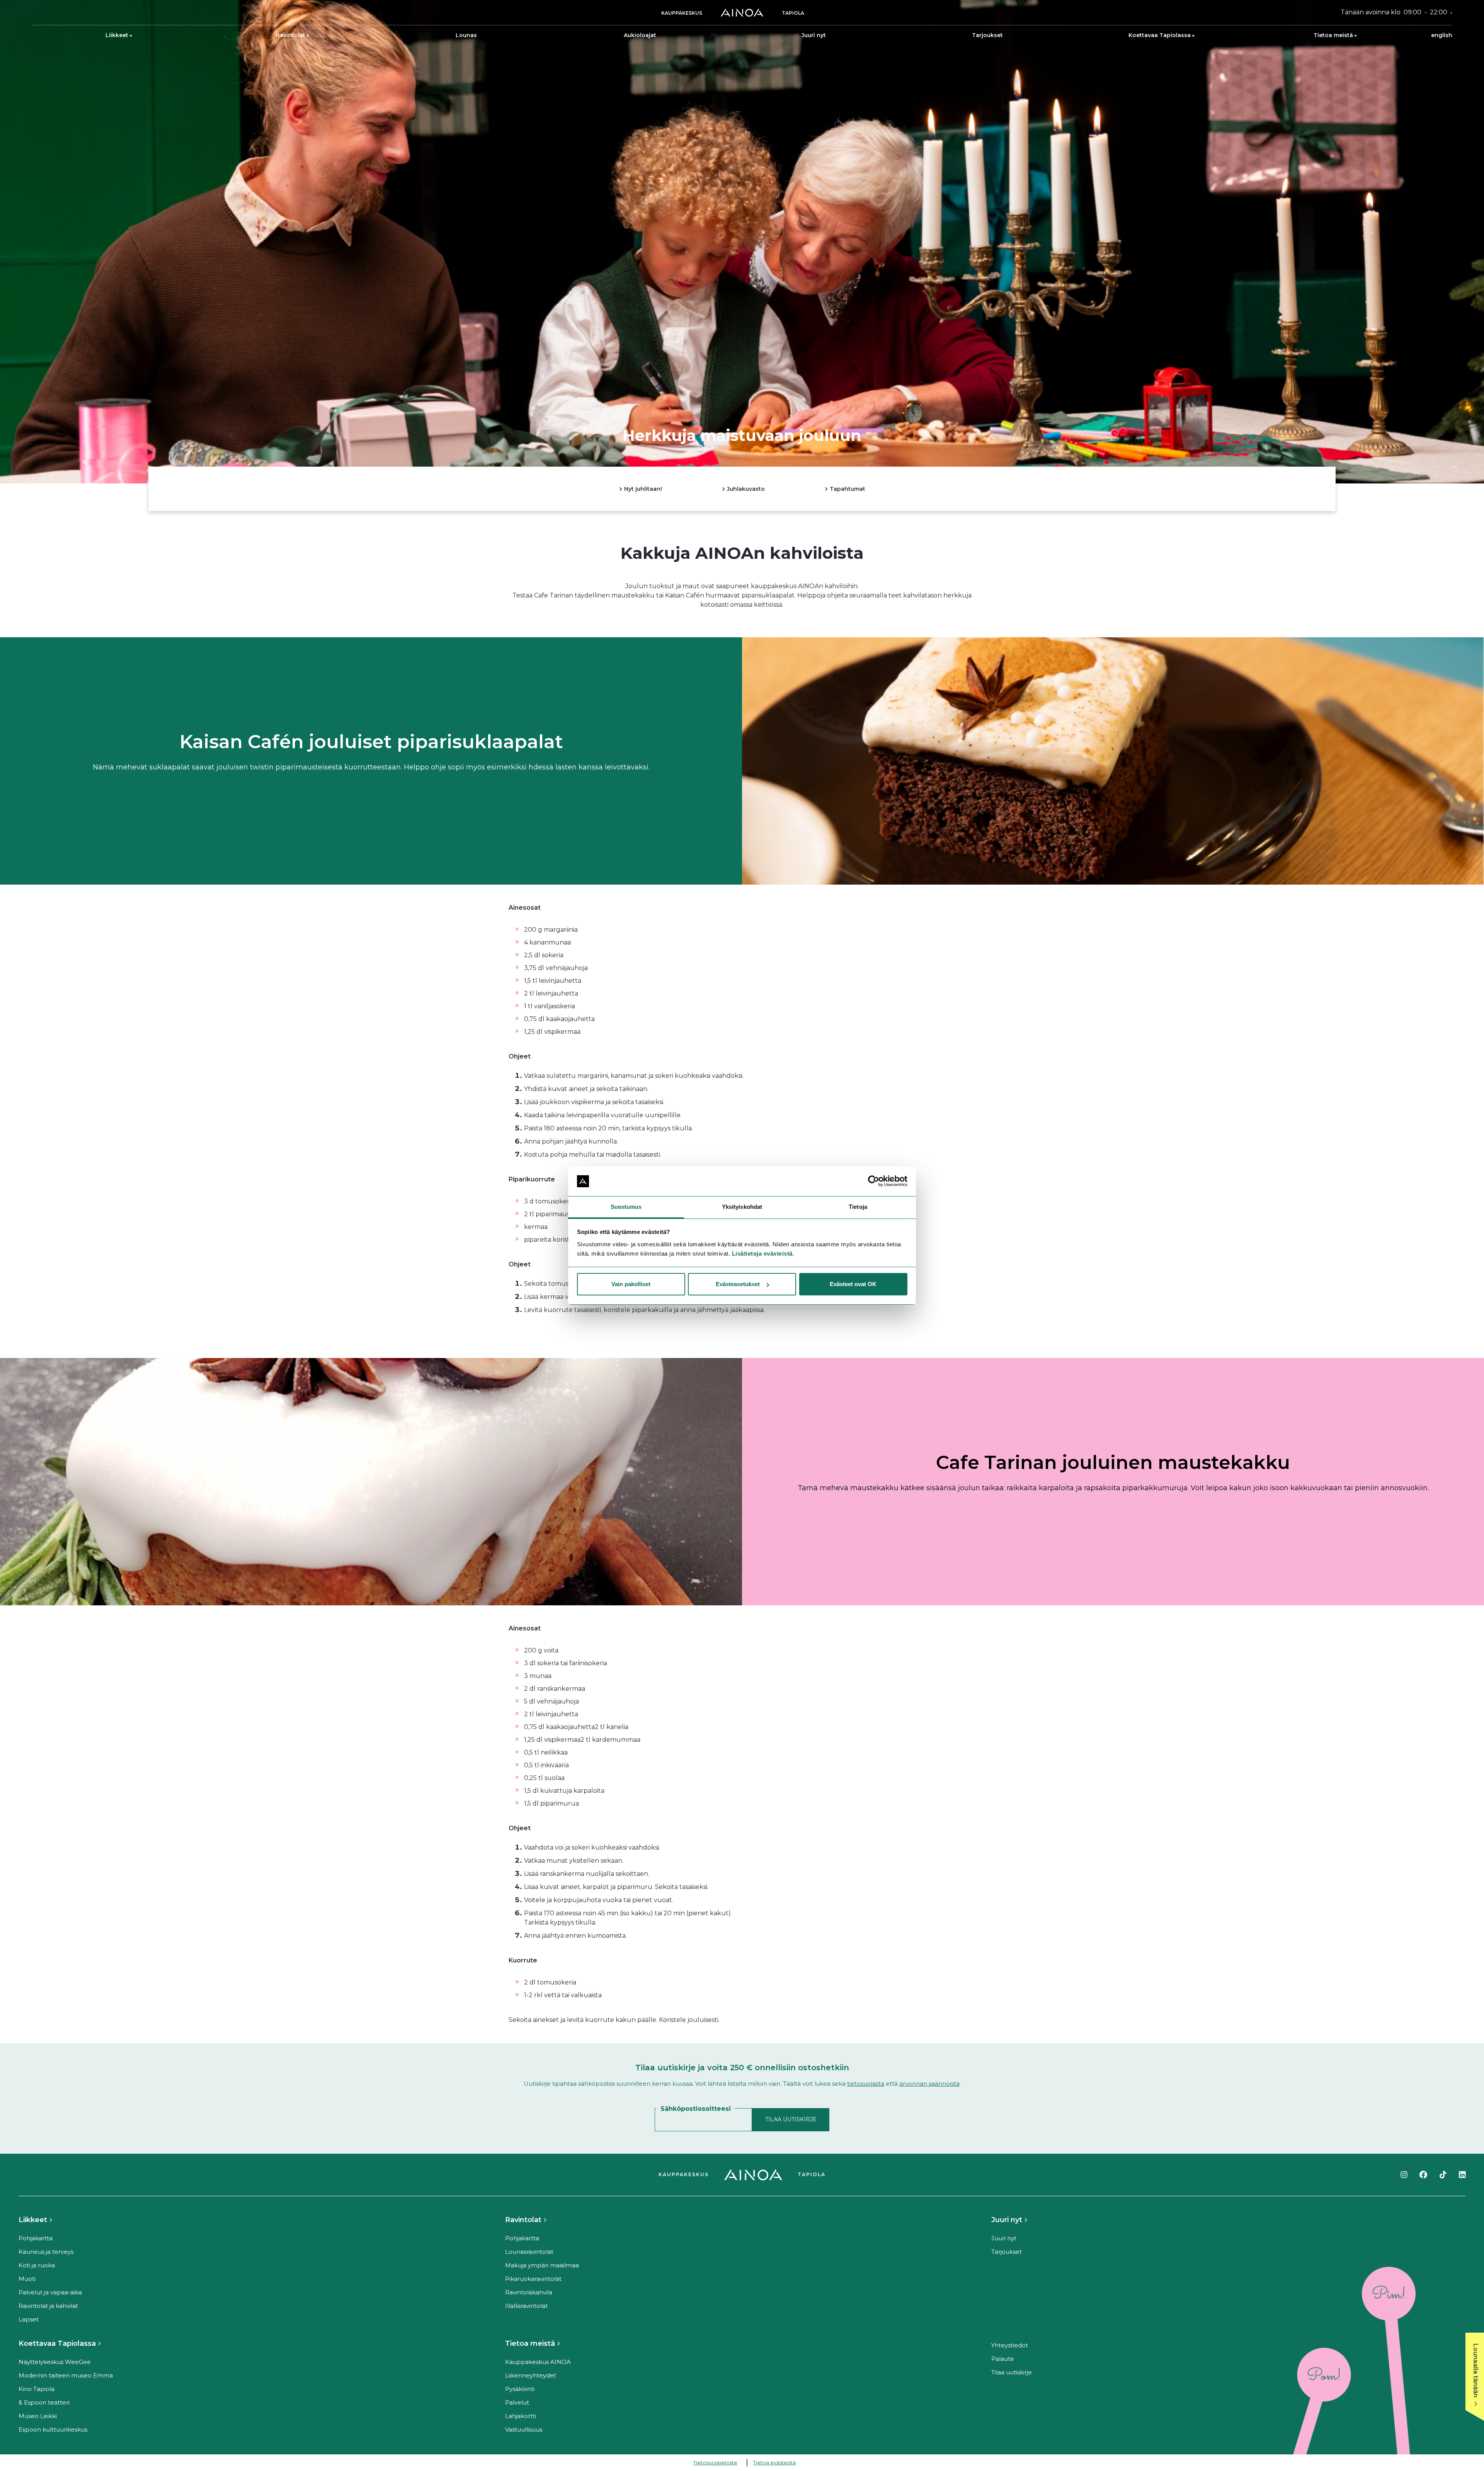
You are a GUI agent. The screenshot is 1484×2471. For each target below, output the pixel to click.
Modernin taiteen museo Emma (66, 2375)
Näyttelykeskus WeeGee (55, 2362)
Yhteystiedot (1010, 2345)
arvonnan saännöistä (929, 2084)
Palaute (1003, 2359)
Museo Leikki (38, 2416)
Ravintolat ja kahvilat (48, 2306)
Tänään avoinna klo (1394, 12)
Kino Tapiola (37, 2389)
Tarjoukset (987, 35)
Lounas (466, 35)
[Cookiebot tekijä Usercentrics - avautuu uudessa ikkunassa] (874, 1181)
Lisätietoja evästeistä (762, 1253)
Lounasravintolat (529, 2252)
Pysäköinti (520, 2389)
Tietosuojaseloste (715, 2462)
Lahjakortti (521, 2416)
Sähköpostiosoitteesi (696, 2109)
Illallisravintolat (526, 2306)
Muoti (27, 2279)
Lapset (29, 2319)
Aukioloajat (640, 35)
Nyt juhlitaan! (642, 488)
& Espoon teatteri (44, 2402)
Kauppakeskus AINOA (538, 2362)
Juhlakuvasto (745, 488)
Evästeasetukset (738, 1284)
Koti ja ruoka (37, 2265)
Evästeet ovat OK (853, 1284)
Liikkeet (117, 35)
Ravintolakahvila (529, 2292)
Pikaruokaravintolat (533, 2279)
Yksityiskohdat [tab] (742, 1207)
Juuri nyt (814, 35)
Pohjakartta (36, 2238)
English (1442, 35)
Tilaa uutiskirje (1012, 2372)
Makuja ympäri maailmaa (542, 2265)
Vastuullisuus (524, 2429)
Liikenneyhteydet (531, 2375)
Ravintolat (291, 35)
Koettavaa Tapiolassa (1160, 35)
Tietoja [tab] (858, 1207)
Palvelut (517, 2402)
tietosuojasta (866, 2084)
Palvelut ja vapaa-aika (50, 2292)
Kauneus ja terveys (46, 2252)
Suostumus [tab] (626, 1207)
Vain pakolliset (631, 1284)
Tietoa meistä (1333, 35)
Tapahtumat (847, 488)
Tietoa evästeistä (774, 2462)
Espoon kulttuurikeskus (53, 2429)
